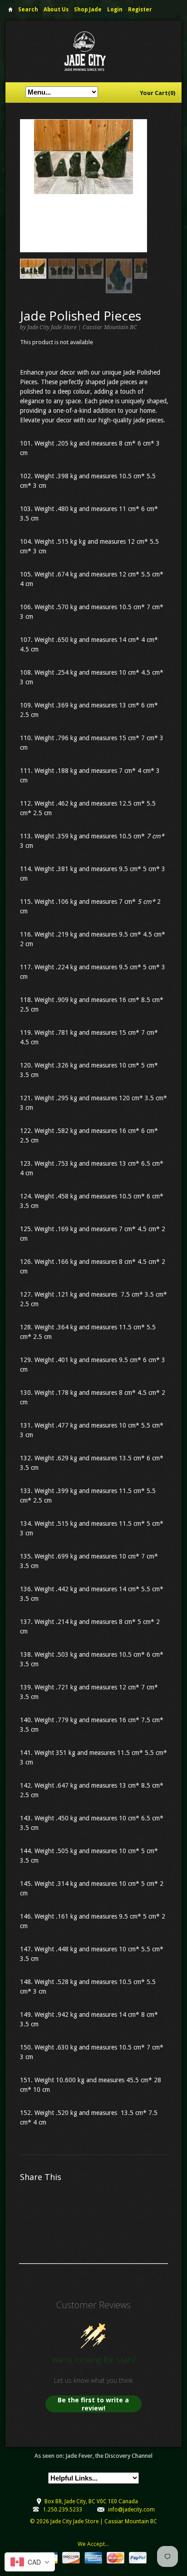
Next (140, 195)
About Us (56, 10)
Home (10, 11)
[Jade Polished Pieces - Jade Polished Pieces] (84, 157)
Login (115, 10)
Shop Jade (88, 10)
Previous (27, 195)
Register (140, 10)
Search (28, 10)
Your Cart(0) (157, 93)
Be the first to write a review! (93, 2404)
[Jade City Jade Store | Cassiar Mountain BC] (93, 51)
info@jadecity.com (131, 2510)
